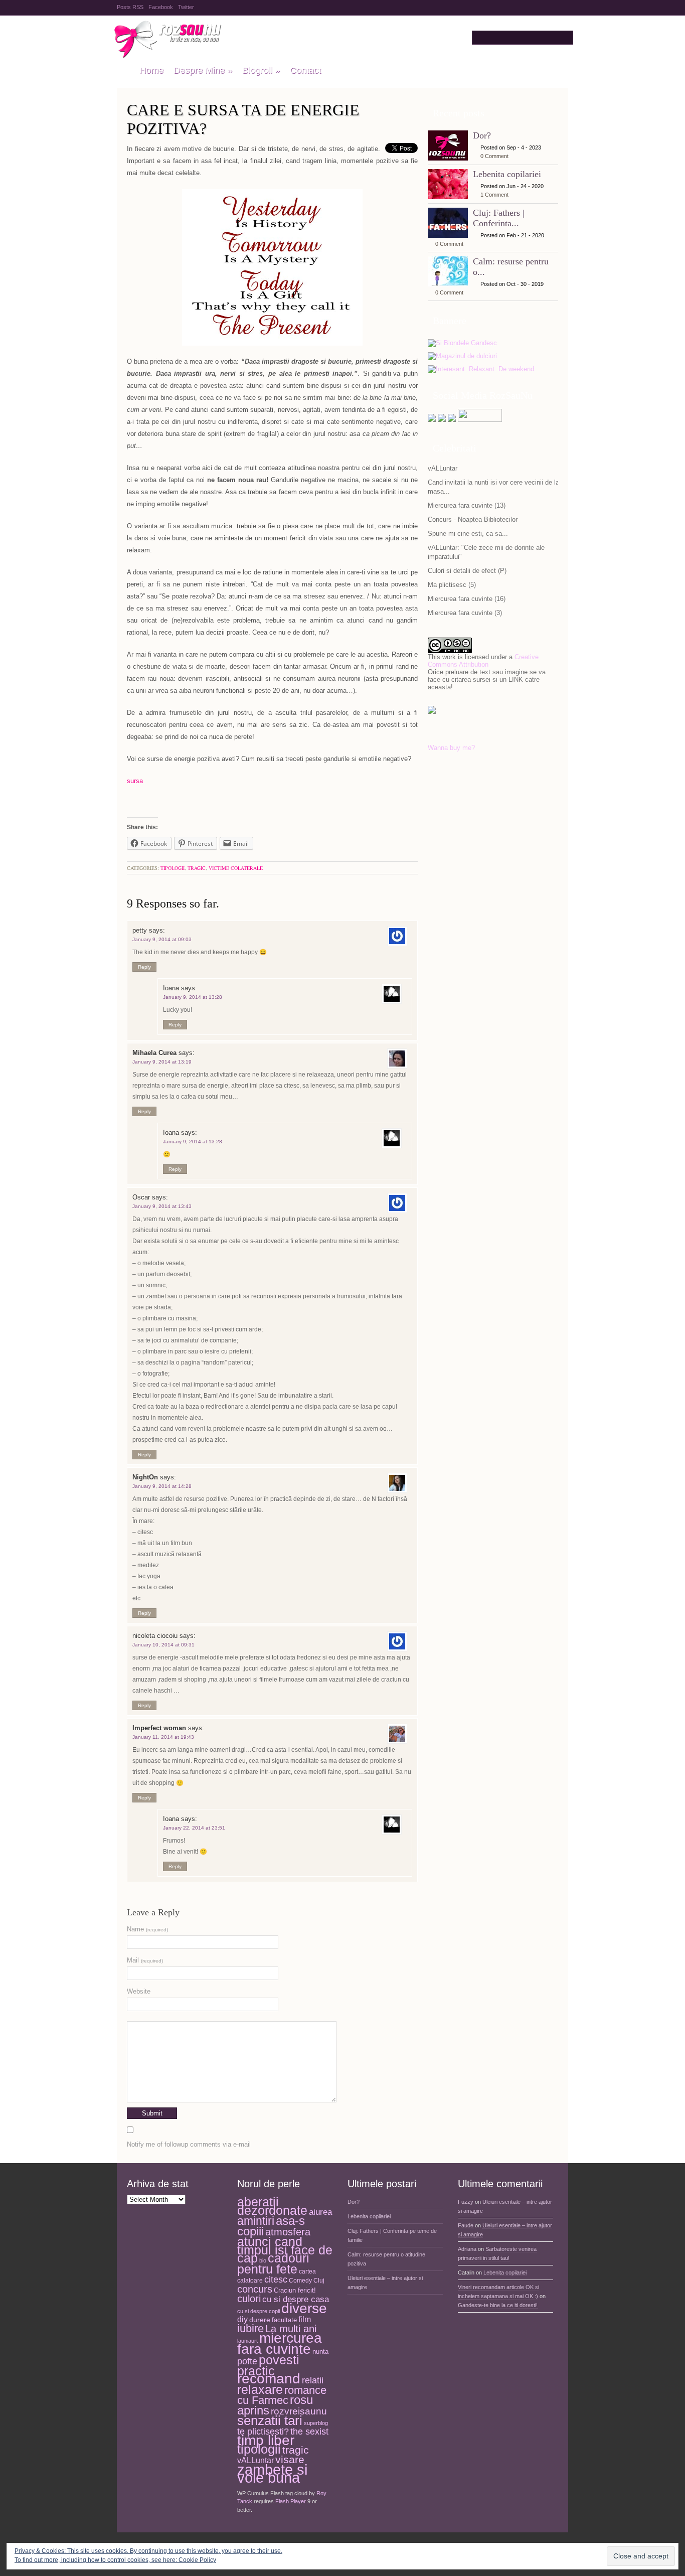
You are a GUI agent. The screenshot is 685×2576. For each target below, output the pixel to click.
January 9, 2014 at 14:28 (162, 1486)
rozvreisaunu (299, 2411)
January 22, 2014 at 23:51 (194, 1828)
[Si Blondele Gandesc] (462, 343)
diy (242, 2319)
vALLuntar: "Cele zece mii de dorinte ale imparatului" (486, 552)
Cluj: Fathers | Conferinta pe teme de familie (392, 2235)
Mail (145, 1960)
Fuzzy (466, 2202)
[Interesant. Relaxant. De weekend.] (482, 369)
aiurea (320, 2212)
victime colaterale (236, 868)
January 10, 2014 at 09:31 (163, 1645)
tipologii (173, 868)
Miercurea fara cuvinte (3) (465, 613)
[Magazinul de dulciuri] (462, 356)
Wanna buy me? (451, 748)
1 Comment (494, 195)
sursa (135, 781)
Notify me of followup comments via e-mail (189, 2144)
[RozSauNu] (123, 71)
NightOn (145, 1477)
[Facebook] (442, 420)
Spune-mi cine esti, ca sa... (468, 534)
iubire (250, 2328)
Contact (305, 70)
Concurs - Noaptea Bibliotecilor (473, 519)
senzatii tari (270, 2420)
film (305, 2319)
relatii (313, 2380)
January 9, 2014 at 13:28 (193, 997)
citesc (276, 2279)
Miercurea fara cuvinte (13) (467, 505)
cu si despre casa (296, 2299)
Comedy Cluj (307, 2281)
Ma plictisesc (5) (452, 585)
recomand (269, 2379)
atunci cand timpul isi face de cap (285, 2250)
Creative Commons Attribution (483, 661)
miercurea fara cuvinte (280, 2343)
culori (249, 2299)
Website (139, 1991)
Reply (144, 967)
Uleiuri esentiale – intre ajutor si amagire (385, 2283)
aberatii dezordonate (272, 2206)
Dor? (482, 135)
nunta (320, 2352)
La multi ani (291, 2329)
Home (151, 70)
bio (263, 2260)
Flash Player (291, 2501)
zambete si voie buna (272, 2474)
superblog (316, 2423)
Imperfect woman (159, 1728)
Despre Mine (203, 70)
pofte (247, 2361)
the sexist (309, 2431)
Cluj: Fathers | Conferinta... (499, 218)
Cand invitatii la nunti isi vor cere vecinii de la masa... (493, 487)
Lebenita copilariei (507, 174)
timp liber (266, 2440)
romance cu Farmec (282, 2396)
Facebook (161, 7)
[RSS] (452, 420)
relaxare (260, 2390)
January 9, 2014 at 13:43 (162, 1206)
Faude (466, 2225)
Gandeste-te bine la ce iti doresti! (498, 2305)
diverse (304, 2308)
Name (147, 1929)
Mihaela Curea (154, 1053)
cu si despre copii (259, 2311)
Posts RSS (130, 7)
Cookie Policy (197, 2560)
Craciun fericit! (295, 2290)
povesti (279, 2360)
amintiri (256, 2221)
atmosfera (288, 2232)
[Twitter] (432, 420)
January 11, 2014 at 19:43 (163, 1737)
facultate (284, 2320)
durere (260, 2320)
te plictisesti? (263, 2432)
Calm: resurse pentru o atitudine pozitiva (386, 2259)
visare (290, 2459)
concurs (255, 2289)
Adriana (467, 2249)
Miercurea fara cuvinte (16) (467, 599)
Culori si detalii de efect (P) (467, 571)
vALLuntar (443, 468)
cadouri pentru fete (273, 2263)
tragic (197, 868)
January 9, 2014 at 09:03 (162, 939)
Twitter (186, 7)
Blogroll (261, 70)
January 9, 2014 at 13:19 (162, 1062)
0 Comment (494, 156)
